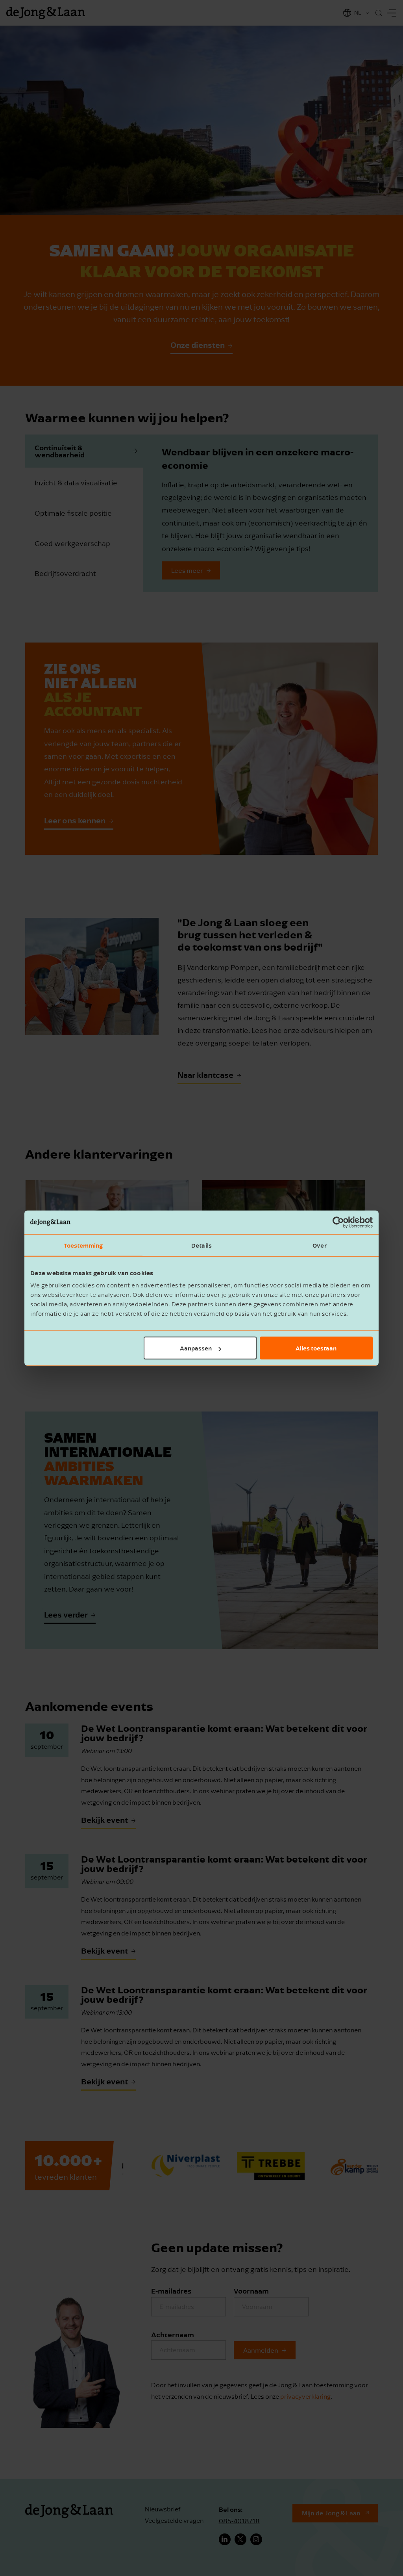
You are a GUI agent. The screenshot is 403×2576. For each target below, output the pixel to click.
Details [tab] (201, 1245)
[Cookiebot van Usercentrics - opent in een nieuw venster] (338, 1222)
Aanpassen (196, 1348)
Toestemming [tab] (83, 1245)
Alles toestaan (316, 1348)
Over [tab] (319, 1245)
